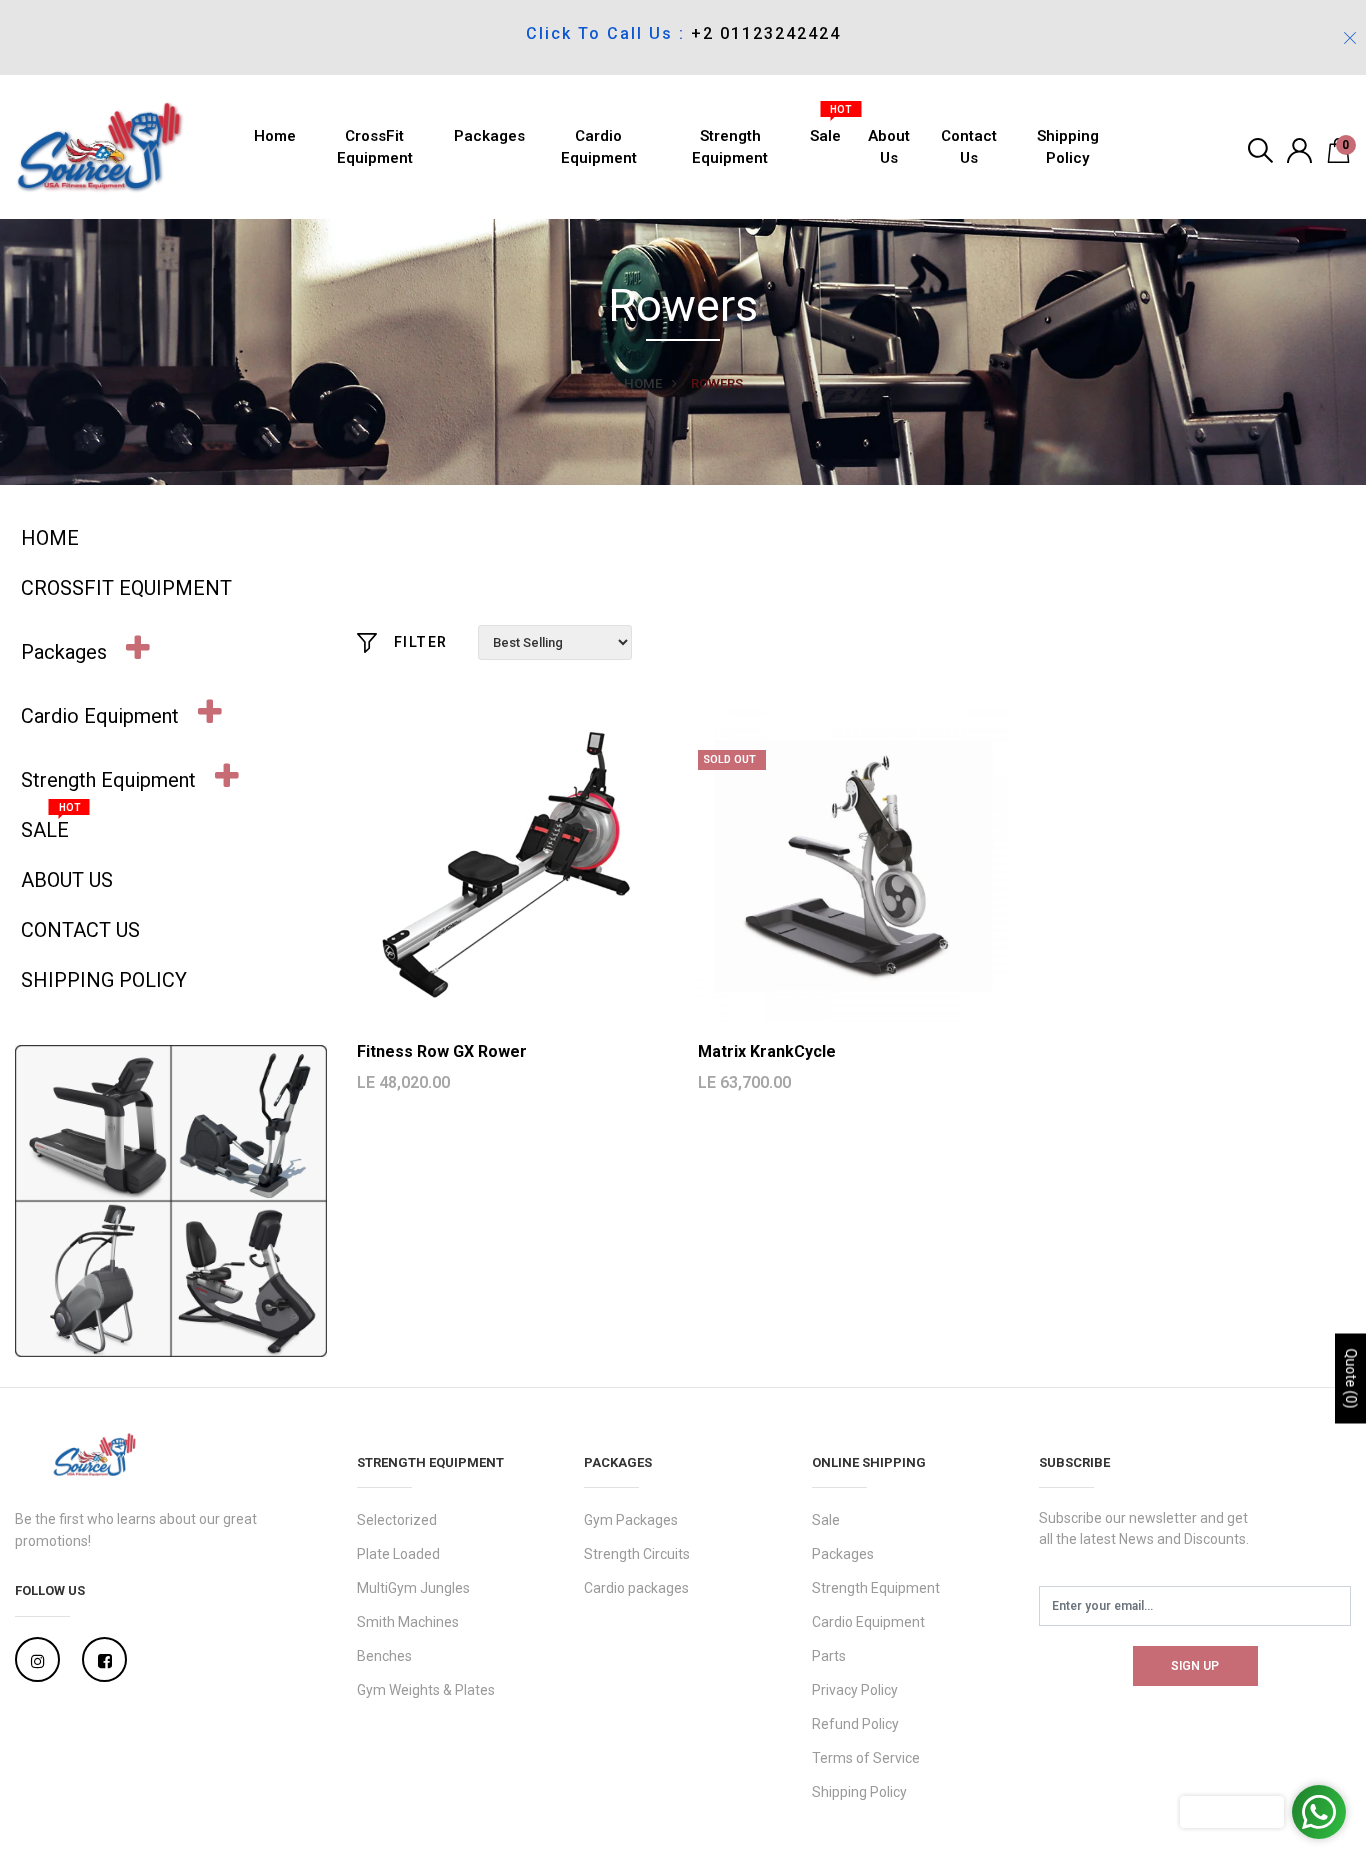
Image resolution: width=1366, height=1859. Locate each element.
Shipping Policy (1068, 147)
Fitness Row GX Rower (442, 1051)
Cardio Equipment (599, 147)
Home (275, 136)
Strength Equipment (730, 147)
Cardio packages (636, 1588)
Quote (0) (1351, 1379)
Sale (825, 131)
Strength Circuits (637, 1554)
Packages (489, 136)
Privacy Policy (855, 1690)
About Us (889, 147)
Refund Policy (855, 1724)
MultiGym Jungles (413, 1588)
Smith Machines (408, 1622)
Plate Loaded (398, 1554)
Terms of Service (866, 1758)
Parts (829, 1656)
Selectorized (397, 1520)
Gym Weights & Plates (426, 1690)
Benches (384, 1656)
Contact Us (969, 147)
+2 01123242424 (766, 33)
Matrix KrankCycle (767, 1051)
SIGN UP (1195, 1666)
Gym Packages (631, 1520)
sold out (729, 759)
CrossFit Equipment (375, 147)
